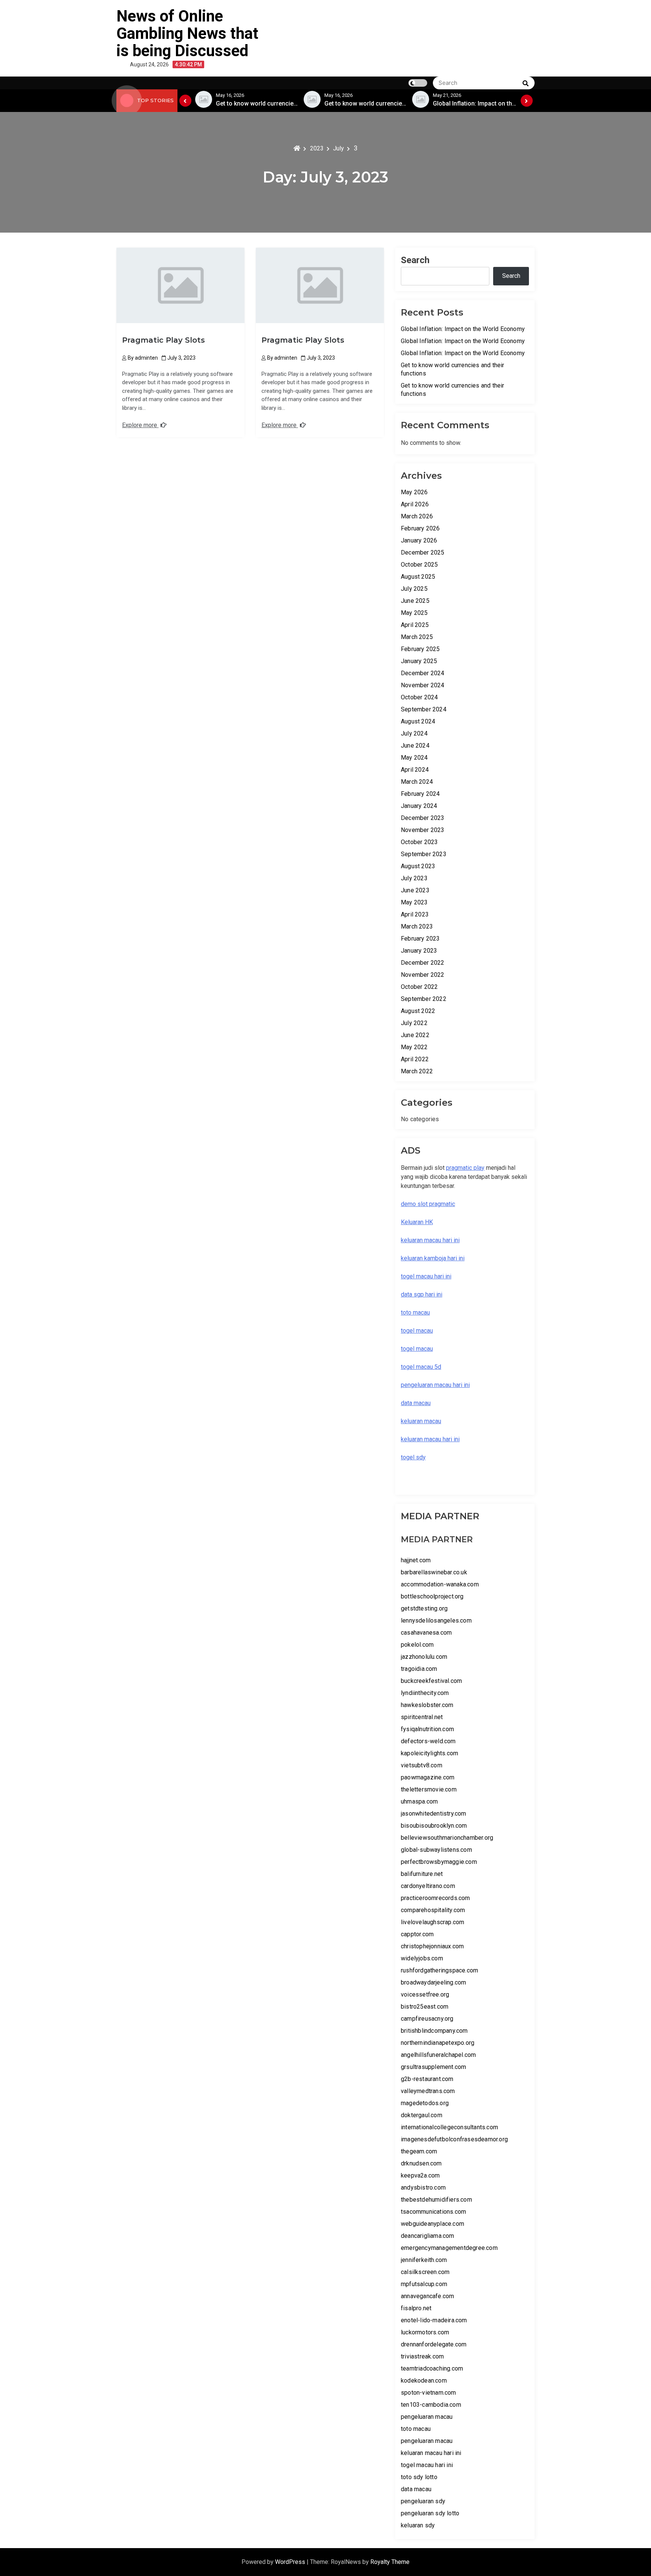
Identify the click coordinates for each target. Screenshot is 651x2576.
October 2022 (419, 987)
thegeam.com (419, 2151)
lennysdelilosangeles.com (436, 1621)
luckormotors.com (425, 2332)
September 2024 (424, 709)
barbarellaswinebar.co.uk (434, 1572)
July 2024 (414, 733)
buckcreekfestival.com (431, 1681)
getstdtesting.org (424, 1608)
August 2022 (418, 1011)
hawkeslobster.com (427, 1705)
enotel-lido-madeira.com (434, 2320)
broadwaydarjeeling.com (433, 1982)
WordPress (291, 2562)
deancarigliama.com (428, 2236)
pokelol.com (417, 1645)
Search (415, 260)
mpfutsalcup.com (424, 2284)
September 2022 (424, 999)
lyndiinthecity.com (425, 1693)
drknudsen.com (421, 2163)
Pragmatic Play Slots (164, 340)
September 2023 (424, 854)
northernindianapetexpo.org (438, 2043)
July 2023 (414, 878)
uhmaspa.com (419, 1801)
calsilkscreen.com (425, 2272)
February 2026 (420, 528)
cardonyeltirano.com (428, 1886)
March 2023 (417, 926)
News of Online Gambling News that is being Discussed (187, 33)
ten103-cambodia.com (431, 2405)
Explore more (140, 425)
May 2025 (414, 613)
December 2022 (423, 963)
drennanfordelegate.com (434, 2344)
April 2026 (415, 504)
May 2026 (414, 492)
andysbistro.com (423, 2188)
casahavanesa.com (426, 1633)
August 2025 (418, 577)
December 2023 (423, 818)
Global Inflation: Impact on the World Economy (463, 329)
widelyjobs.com (422, 1958)
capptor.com (417, 1934)
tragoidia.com (419, 1669)
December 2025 (423, 552)
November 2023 (423, 830)
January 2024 (419, 806)
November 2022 (423, 975)
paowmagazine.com (428, 1777)
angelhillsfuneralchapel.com (438, 2055)
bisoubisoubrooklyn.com (434, 1826)
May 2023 (414, 902)
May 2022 (414, 1047)
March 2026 (417, 516)
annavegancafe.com (427, 2296)
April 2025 (415, 625)
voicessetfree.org (425, 1994)
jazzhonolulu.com (424, 1657)
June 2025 (415, 601)
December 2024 (423, 673)
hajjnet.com (416, 1560)
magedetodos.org (425, 2103)
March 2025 (417, 637)
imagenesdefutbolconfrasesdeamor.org (454, 2139)
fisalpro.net (416, 2308)
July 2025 (414, 589)
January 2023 (419, 951)
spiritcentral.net (422, 1717)
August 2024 (418, 721)
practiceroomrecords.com (436, 1898)
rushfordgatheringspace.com (439, 1970)
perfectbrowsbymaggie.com (439, 1862)
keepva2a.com (420, 2175)
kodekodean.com (424, 2381)
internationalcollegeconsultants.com (449, 2127)
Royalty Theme (390, 2562)
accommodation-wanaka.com (440, 1584)
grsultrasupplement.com (433, 2067)
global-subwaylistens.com (436, 1850)
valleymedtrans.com (428, 2091)
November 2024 (423, 685)
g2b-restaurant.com (427, 2079)
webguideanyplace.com (432, 2224)
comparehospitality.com (433, 1910)
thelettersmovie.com (429, 1789)
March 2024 (417, 782)
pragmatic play (465, 1168)
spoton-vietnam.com (429, 2393)
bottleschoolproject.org (432, 1596)
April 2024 (415, 770)
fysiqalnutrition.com (427, 1729)
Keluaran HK (417, 1222)
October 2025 (419, 565)
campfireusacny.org (427, 2019)
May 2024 (414, 758)
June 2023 (415, 890)
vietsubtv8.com (422, 1765)
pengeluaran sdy (423, 2501)
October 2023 (419, 842)
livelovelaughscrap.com (432, 1922)
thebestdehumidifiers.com (436, 2200)
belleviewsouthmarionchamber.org (447, 1838)
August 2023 (418, 866)
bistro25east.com (425, 2007)
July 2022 (414, 1023)
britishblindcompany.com (434, 2031)
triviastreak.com (422, 2356)
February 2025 (420, 649)
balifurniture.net (422, 1874)
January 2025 (419, 661)
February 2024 (420, 794)
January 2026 (419, 540)
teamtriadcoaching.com (432, 2368)
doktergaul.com (422, 2115)
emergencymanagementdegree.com (449, 2248)
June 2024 (415, 746)
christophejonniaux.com (432, 1946)
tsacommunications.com (433, 2212)
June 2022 (415, 1035)
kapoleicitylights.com (429, 1753)
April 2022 (415, 1059)
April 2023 (415, 914)
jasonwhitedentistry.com (434, 1814)
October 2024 (419, 697)
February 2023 (420, 939)
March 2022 (417, 1071)
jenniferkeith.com (424, 2260)
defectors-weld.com (428, 1741)
